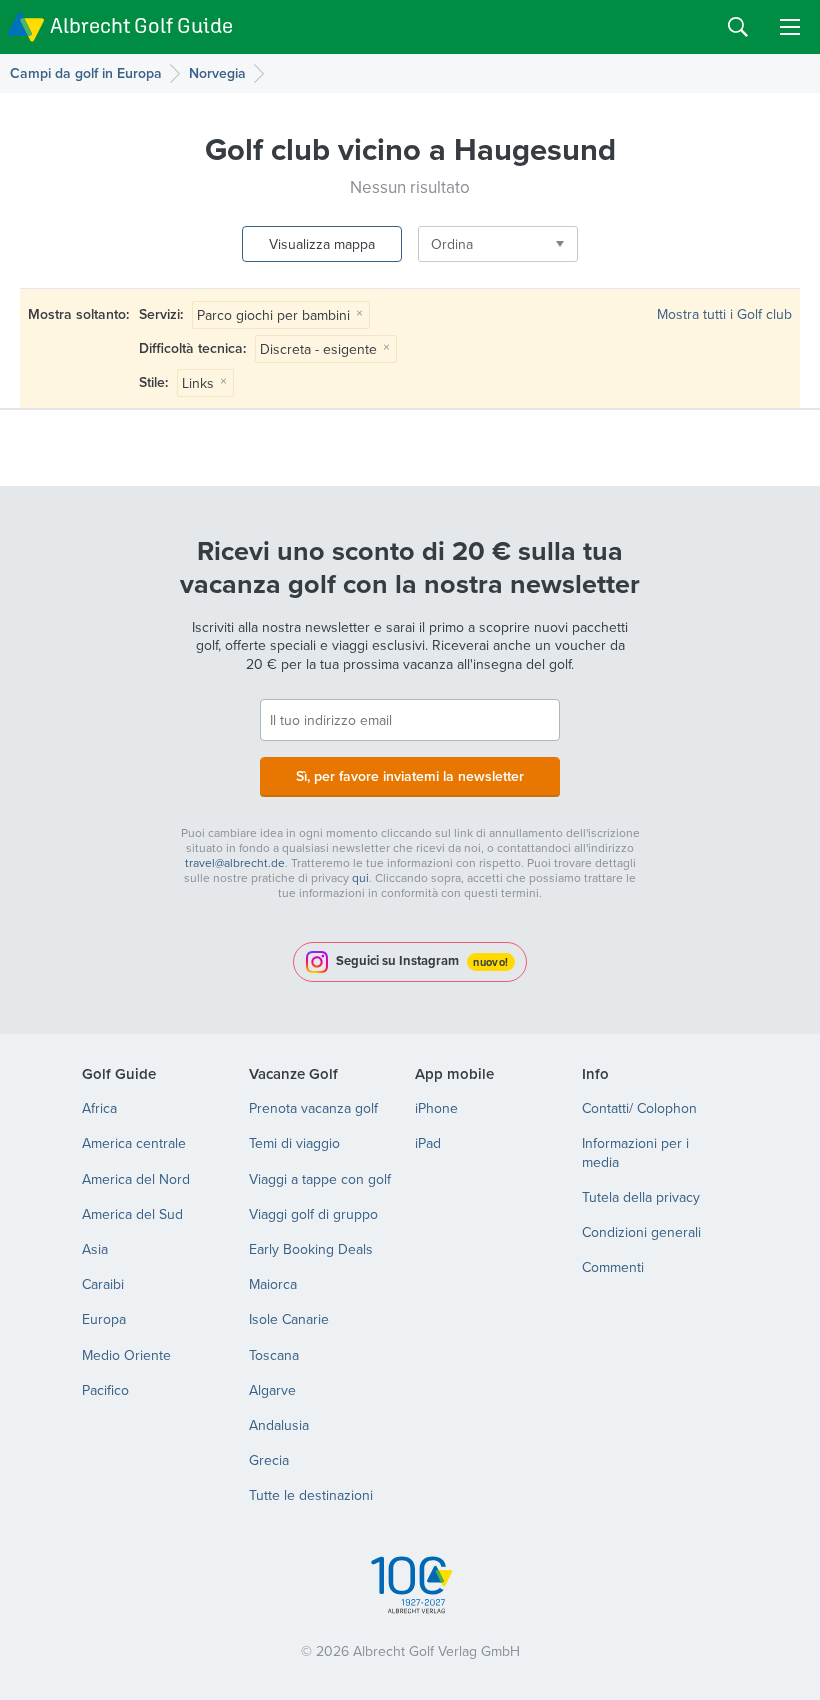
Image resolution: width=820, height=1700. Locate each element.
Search (738, 27)
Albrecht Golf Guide (141, 25)
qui (360, 877)
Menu (790, 27)
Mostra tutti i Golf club (724, 314)
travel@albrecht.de (235, 862)
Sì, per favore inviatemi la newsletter (410, 776)
